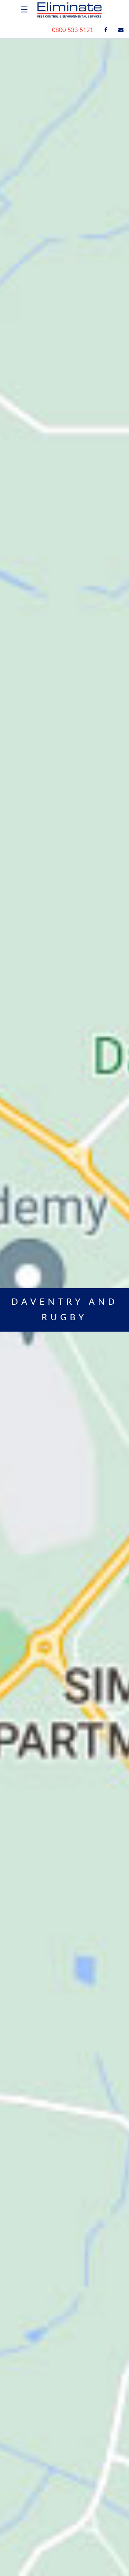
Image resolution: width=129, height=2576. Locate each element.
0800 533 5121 (73, 30)
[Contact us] (121, 30)
